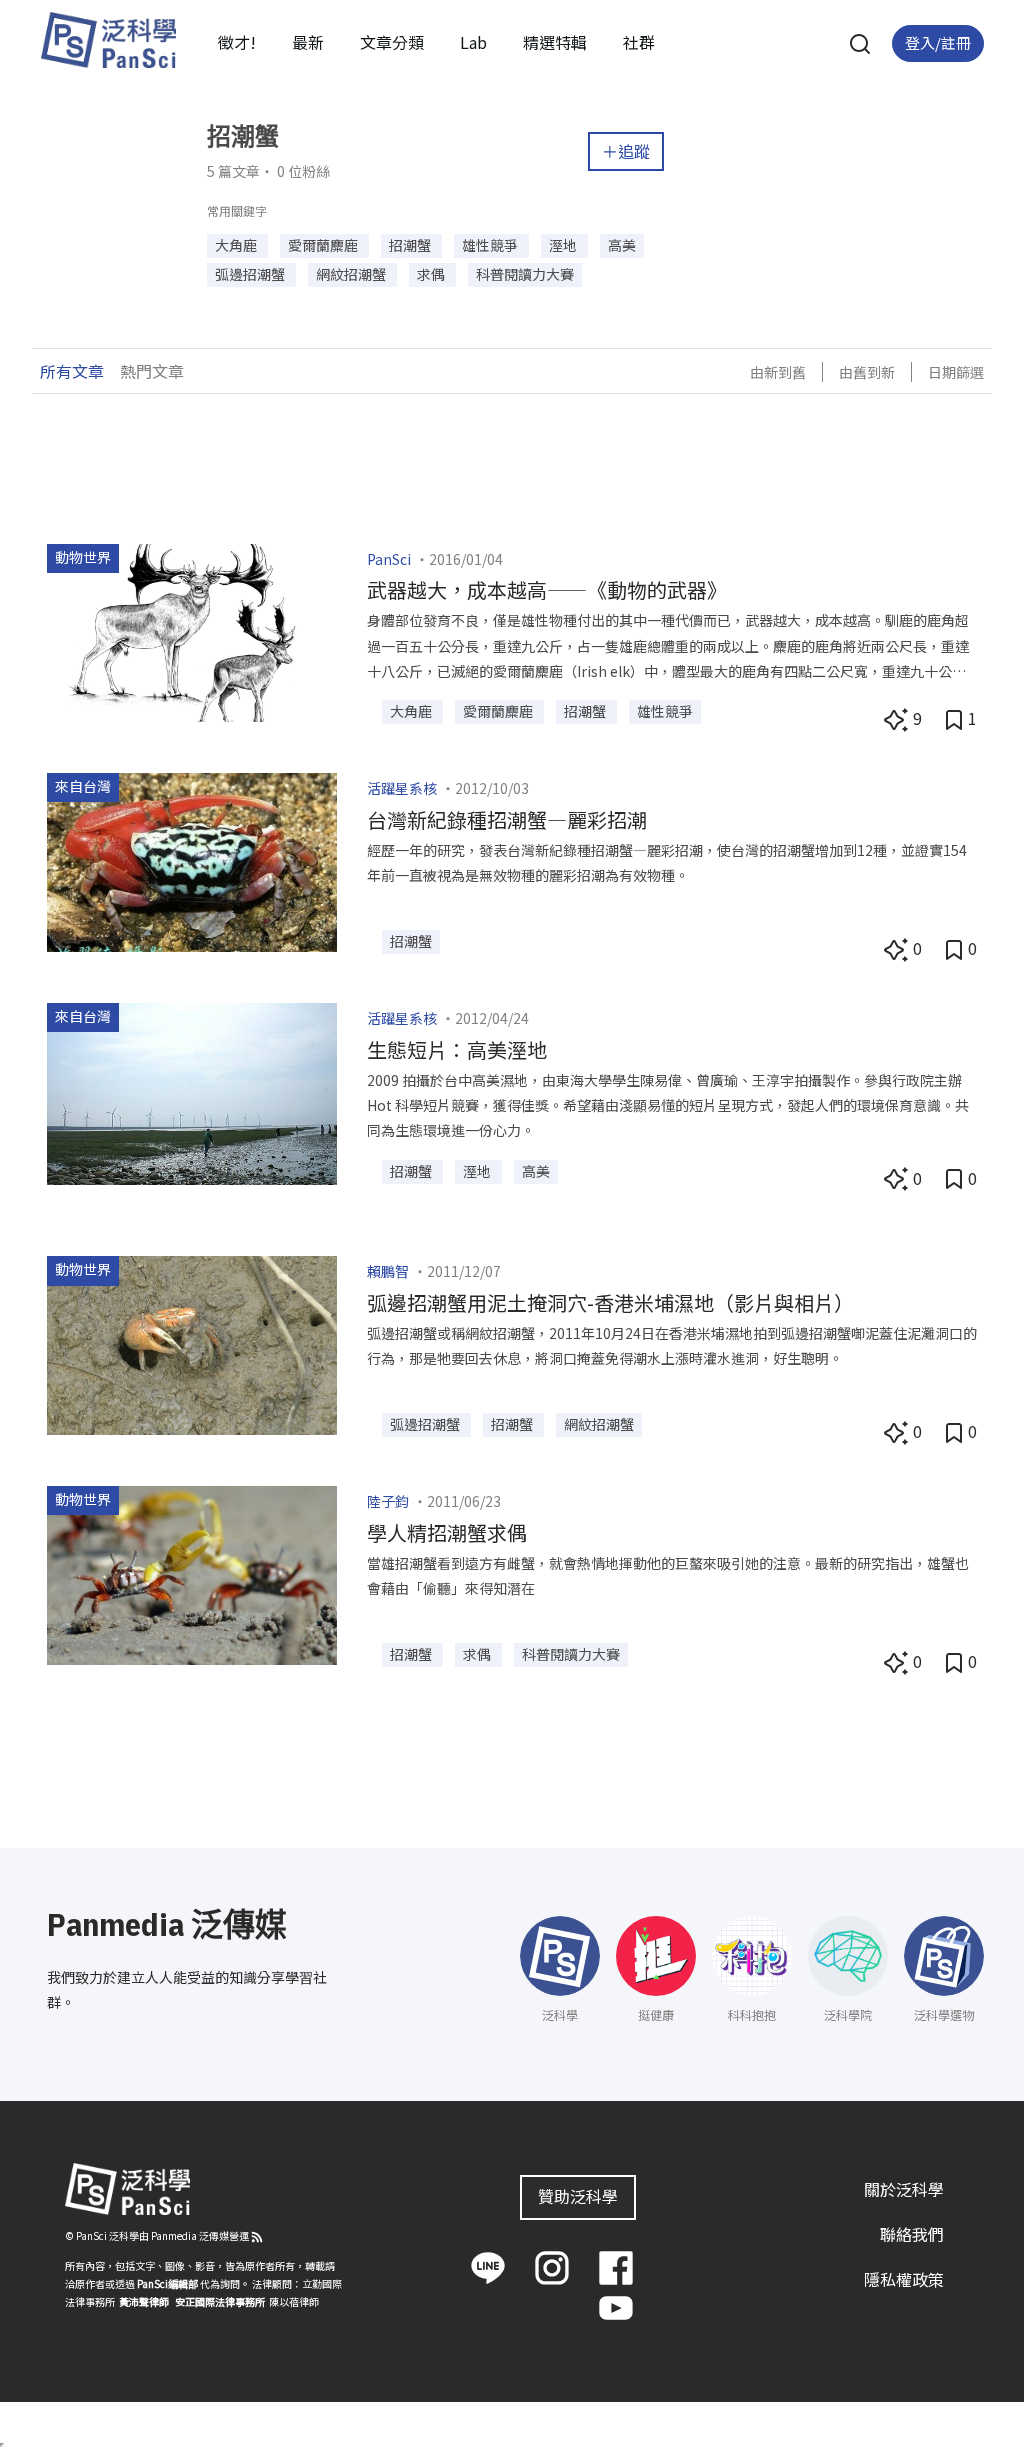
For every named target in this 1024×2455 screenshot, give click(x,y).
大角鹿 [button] (237, 245)
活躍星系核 (402, 788)
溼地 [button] (564, 245)
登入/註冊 (938, 42)
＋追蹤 (626, 151)
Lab (473, 42)
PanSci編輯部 (167, 2283)
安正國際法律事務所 (220, 2301)
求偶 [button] (432, 274)
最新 (308, 42)
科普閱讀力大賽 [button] (525, 274)
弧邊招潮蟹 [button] (251, 274)
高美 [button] (622, 245)
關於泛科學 (904, 2189)
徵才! (237, 42)
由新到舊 (778, 372)
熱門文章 (152, 371)
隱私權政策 (904, 2279)
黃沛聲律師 (144, 2301)
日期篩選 (956, 372)
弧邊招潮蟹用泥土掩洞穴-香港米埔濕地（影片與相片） (610, 1302)
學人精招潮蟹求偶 (447, 1532)
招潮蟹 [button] (411, 245)
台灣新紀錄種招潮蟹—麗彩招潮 (507, 819)
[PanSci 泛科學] (108, 40)
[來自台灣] (192, 860)
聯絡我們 (912, 2234)
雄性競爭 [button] (491, 245)
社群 (639, 42)
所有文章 (72, 371)
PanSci (389, 559)
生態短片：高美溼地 (457, 1049)
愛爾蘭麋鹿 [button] (324, 245)
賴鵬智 (388, 1271)
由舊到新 (867, 372)
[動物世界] (192, 630)
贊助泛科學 (578, 2196)
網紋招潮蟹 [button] (352, 274)
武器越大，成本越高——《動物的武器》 (547, 589)
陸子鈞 (388, 1501)
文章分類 (392, 42)
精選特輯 (555, 42)
